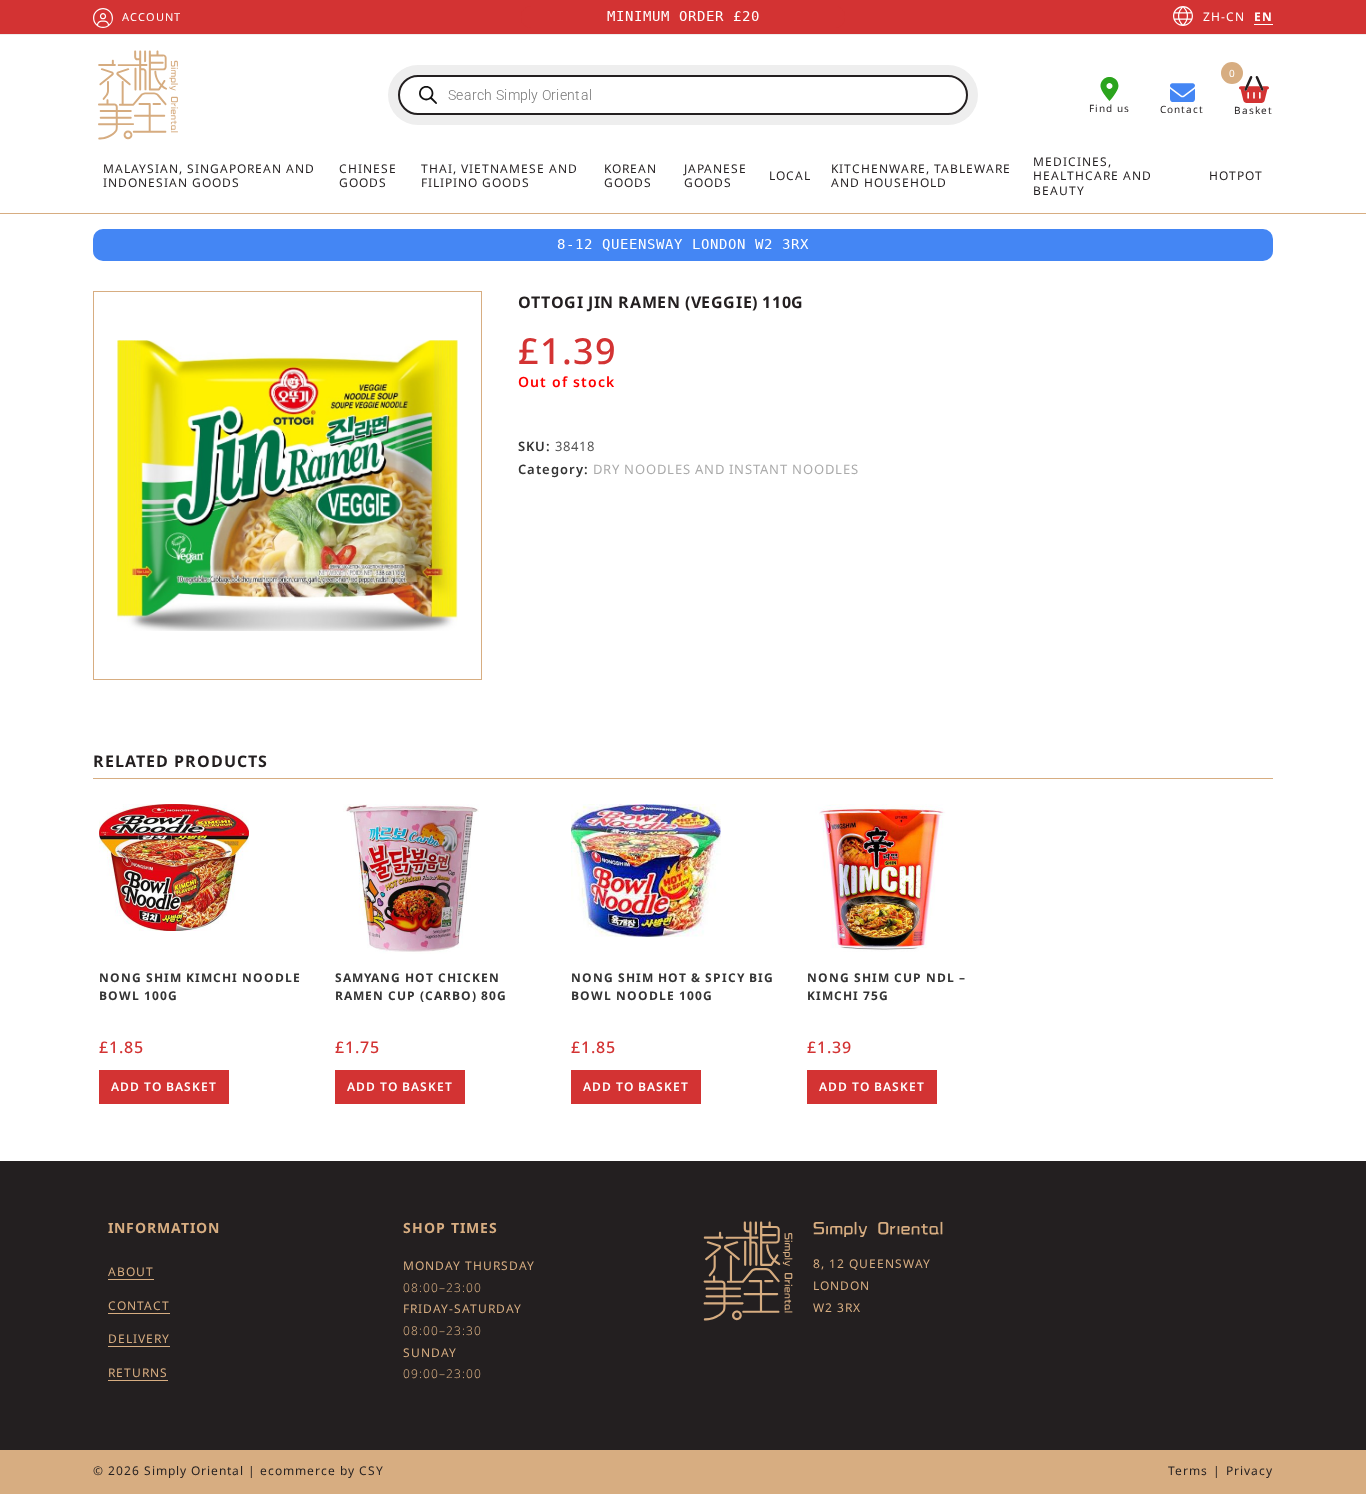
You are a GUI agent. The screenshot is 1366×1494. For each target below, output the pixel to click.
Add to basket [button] (164, 1086)
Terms (1188, 1470)
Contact (139, 1305)
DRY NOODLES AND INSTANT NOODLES (726, 469)
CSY (371, 1470)
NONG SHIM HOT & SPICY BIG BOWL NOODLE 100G (672, 986)
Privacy (1249, 1470)
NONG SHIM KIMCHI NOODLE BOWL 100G (200, 986)
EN (1263, 16)
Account (151, 16)
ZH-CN (1224, 16)
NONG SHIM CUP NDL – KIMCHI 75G (886, 986)
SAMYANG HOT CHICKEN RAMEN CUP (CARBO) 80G (421, 986)
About (131, 1271)
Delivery (139, 1338)
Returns (138, 1372)
